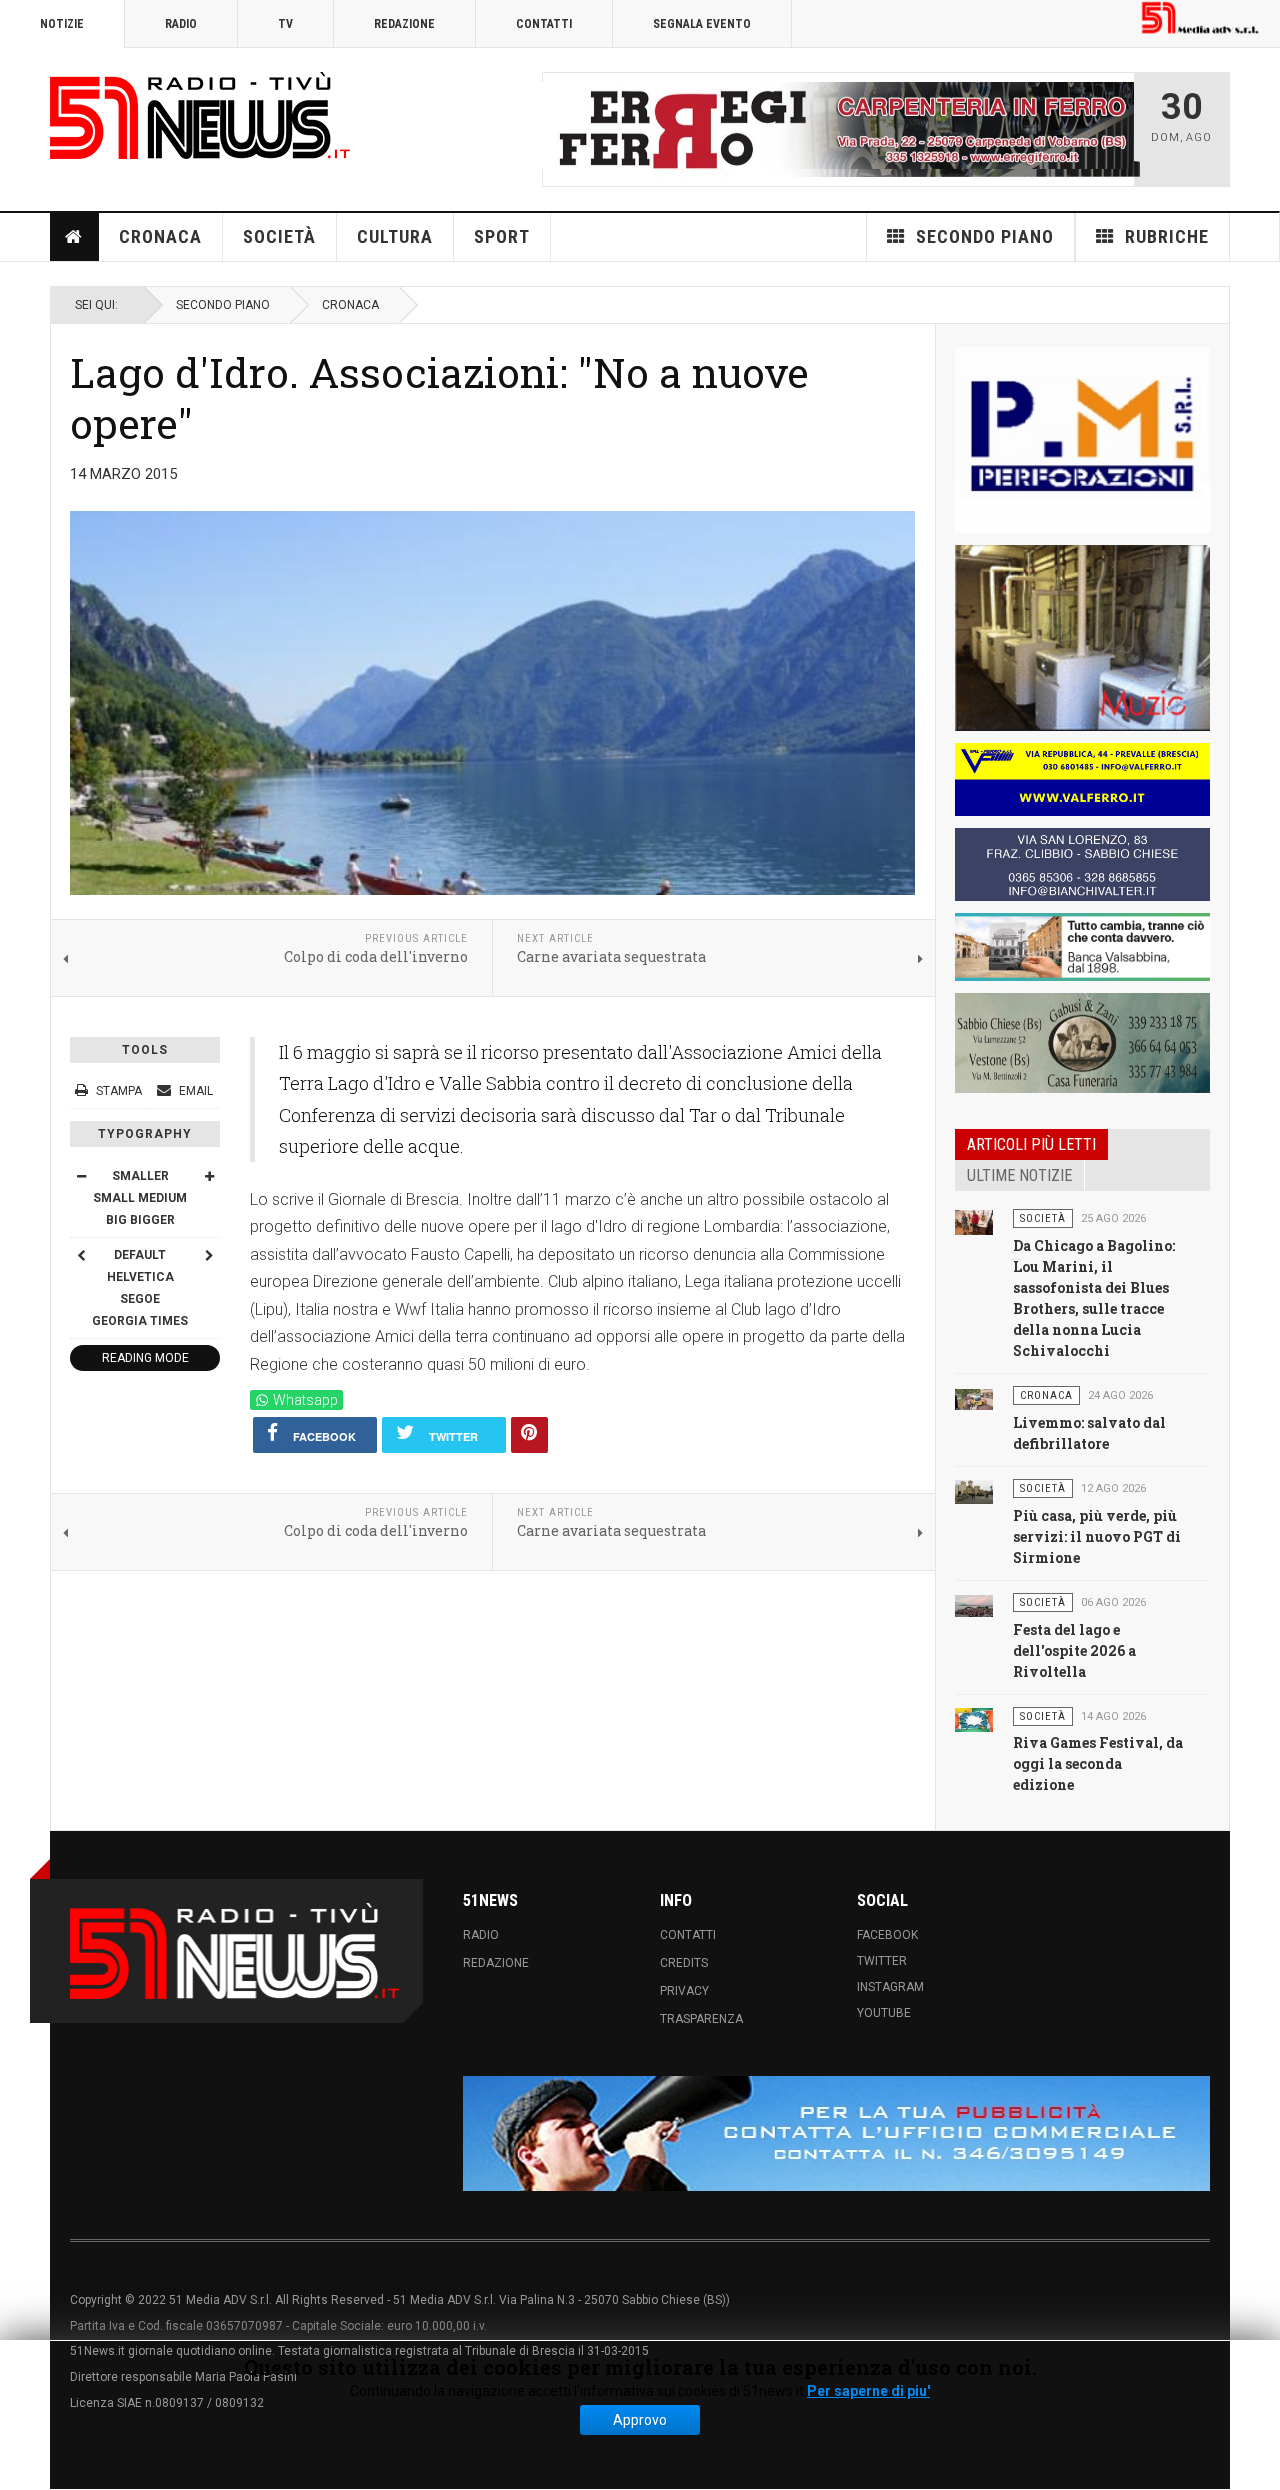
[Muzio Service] (1082, 638)
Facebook (887, 1935)
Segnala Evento (702, 24)
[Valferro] (1082, 779)
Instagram (890, 1987)
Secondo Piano (223, 305)
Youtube (884, 2013)
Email (194, 1091)
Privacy (684, 1991)
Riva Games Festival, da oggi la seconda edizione (1098, 1763)
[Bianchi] (1082, 864)
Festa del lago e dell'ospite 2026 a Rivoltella (1074, 1649)
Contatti (544, 24)
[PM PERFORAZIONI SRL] (1082, 440)
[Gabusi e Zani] (1082, 1043)
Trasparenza (701, 2019)
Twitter (882, 1961)
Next (1113, 129)
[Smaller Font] (81, 1175)
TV (285, 24)
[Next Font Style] (209, 1254)
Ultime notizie (1019, 1175)
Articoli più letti (1031, 1144)
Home (75, 237)
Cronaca (160, 236)
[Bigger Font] (209, 1175)
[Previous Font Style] (81, 1254)
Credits (684, 1963)
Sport (502, 236)
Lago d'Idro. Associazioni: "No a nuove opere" (439, 397)
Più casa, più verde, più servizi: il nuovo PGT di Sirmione (1097, 1535)
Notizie (62, 24)
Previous (563, 129)
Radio (181, 24)
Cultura (395, 236)
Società (279, 236)
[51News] (200, 115)
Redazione (404, 24)
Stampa (119, 1091)
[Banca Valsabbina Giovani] (1082, 947)
